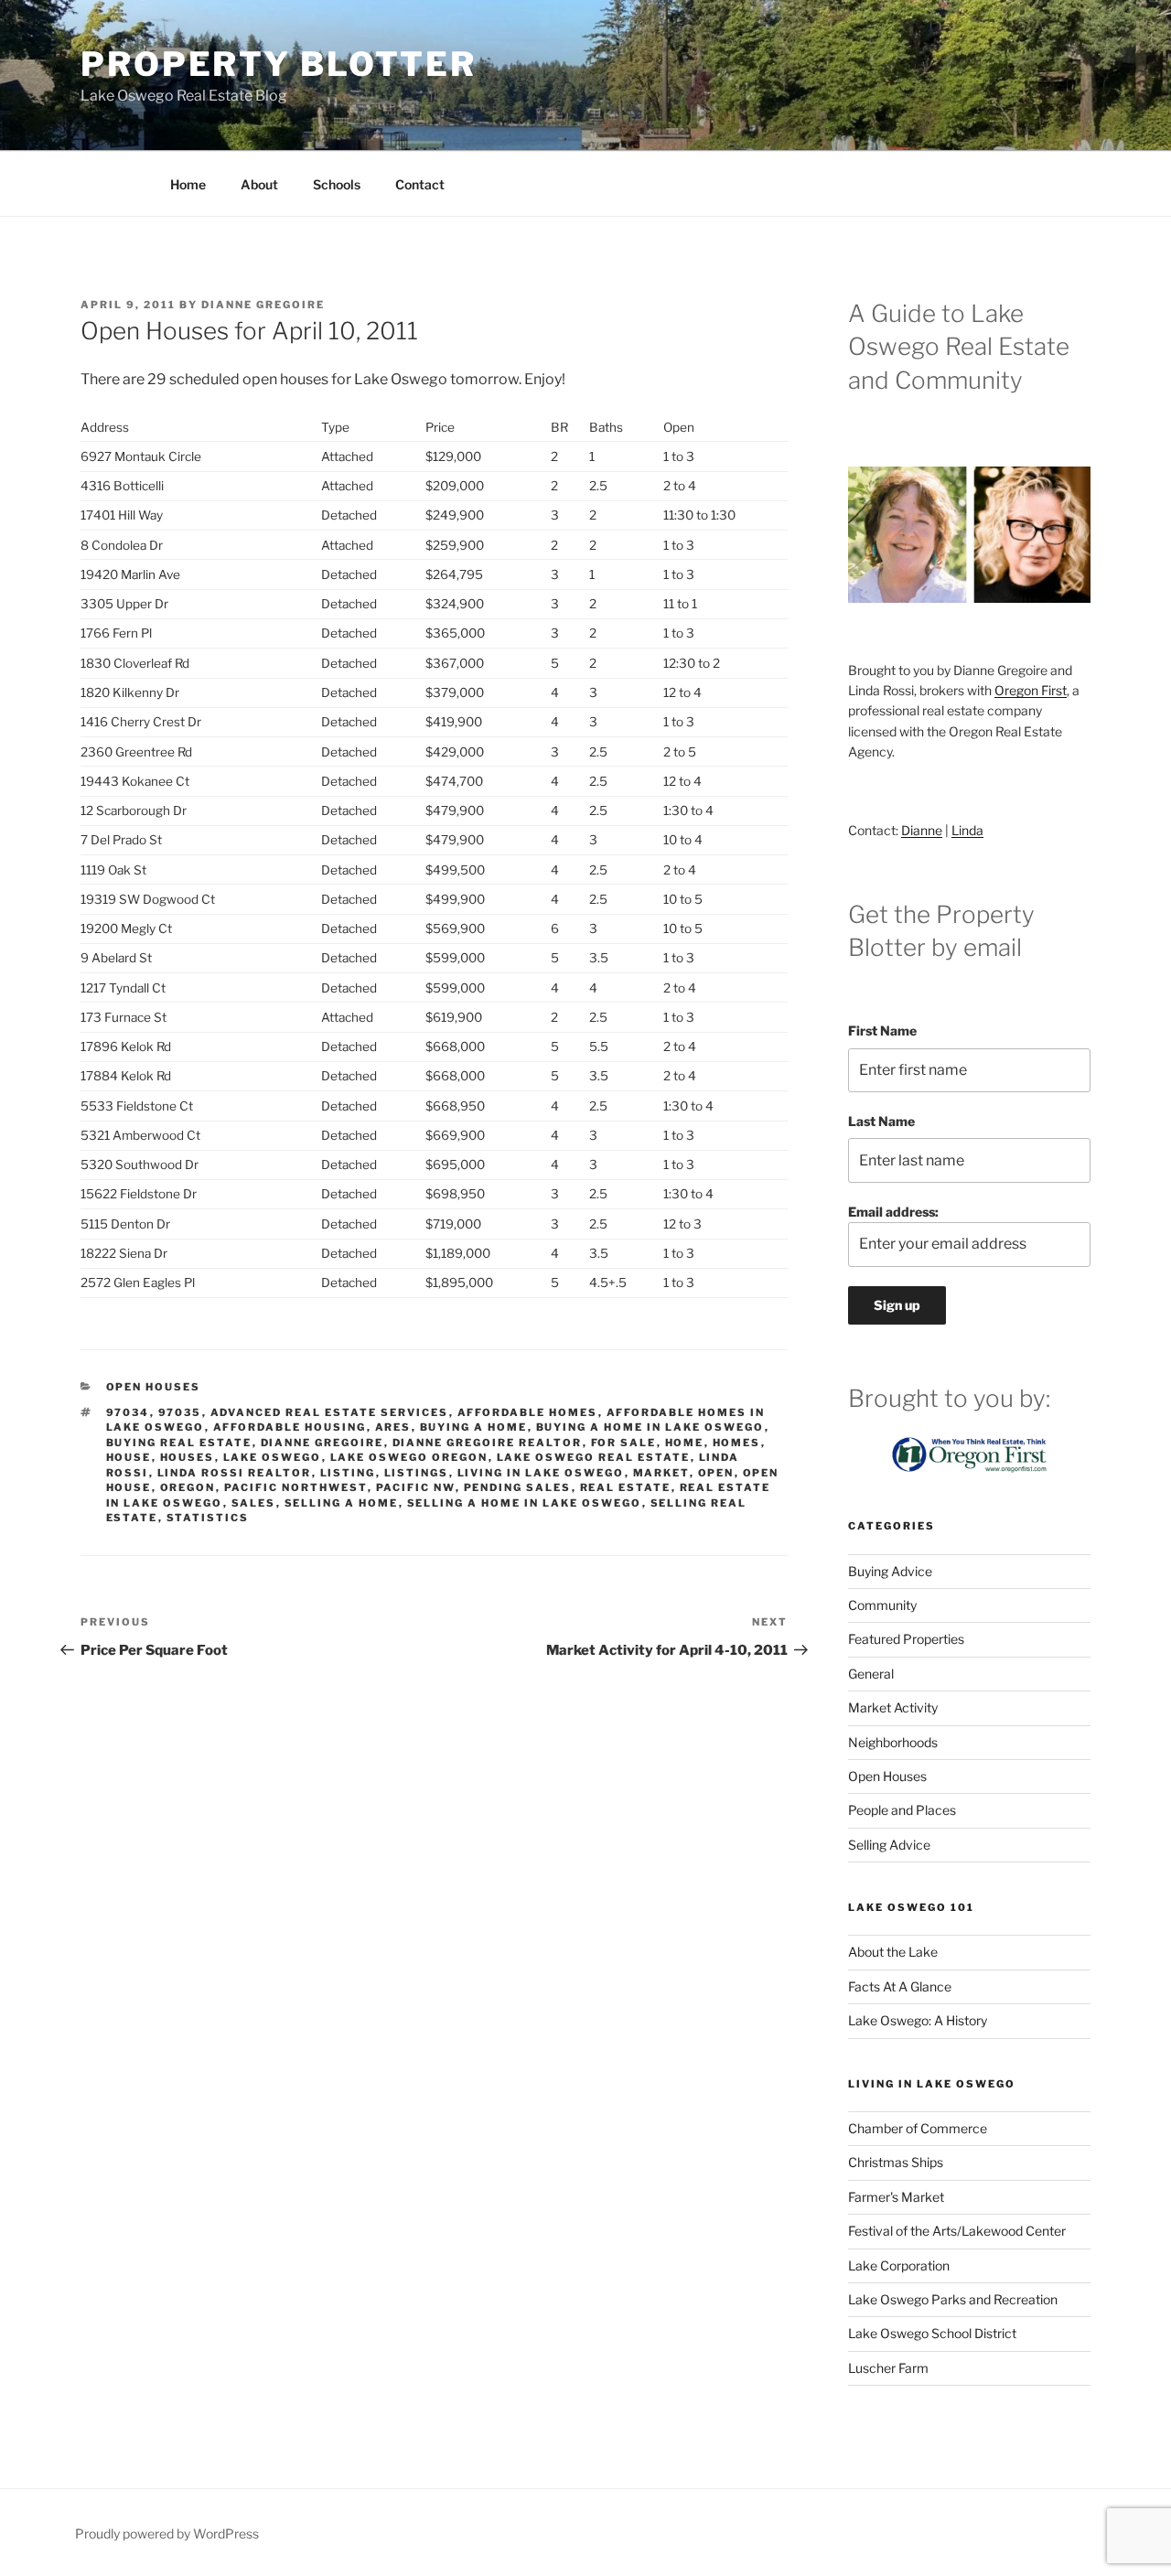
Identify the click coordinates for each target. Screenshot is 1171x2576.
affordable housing (290, 1427)
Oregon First (1031, 690)
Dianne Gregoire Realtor (488, 1443)
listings (417, 1473)
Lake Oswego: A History (918, 2020)
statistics (208, 1518)
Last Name (881, 1121)
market (661, 1473)
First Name (882, 1030)
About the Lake (893, 1952)
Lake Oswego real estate (594, 1457)
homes (737, 1443)
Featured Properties (906, 1639)
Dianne (922, 830)
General (871, 1674)
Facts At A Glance (900, 1986)
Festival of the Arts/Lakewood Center (957, 2231)
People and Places (902, 1810)
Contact (420, 184)
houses (188, 1457)
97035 (180, 1412)
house (129, 1457)
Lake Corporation (899, 2265)
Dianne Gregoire (263, 305)
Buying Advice (890, 1571)
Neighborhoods (893, 1742)
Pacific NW (416, 1487)
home (685, 1443)
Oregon (188, 1487)
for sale (624, 1443)
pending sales (518, 1487)
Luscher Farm (888, 2368)
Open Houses (154, 1387)
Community (882, 1605)
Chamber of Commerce (918, 2128)
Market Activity (893, 1707)
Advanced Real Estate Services (330, 1412)
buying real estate (179, 1443)
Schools (337, 184)
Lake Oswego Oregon (409, 1457)
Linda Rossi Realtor (235, 1473)
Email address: (893, 1212)
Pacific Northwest (296, 1487)
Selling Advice (889, 1845)
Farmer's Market (896, 2197)
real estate (626, 1487)
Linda (967, 830)
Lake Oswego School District (932, 2333)
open (716, 1473)
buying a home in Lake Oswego (650, 1427)
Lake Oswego (273, 1457)
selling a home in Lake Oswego (525, 1503)
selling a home (342, 1503)
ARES (393, 1427)
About (259, 184)
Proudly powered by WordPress (167, 2533)
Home (188, 184)
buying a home (474, 1427)
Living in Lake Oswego (541, 1473)
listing (348, 1473)
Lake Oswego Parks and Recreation (953, 2299)
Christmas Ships (896, 2162)
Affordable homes (528, 1412)
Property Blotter (279, 64)
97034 (128, 1412)
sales (254, 1503)
